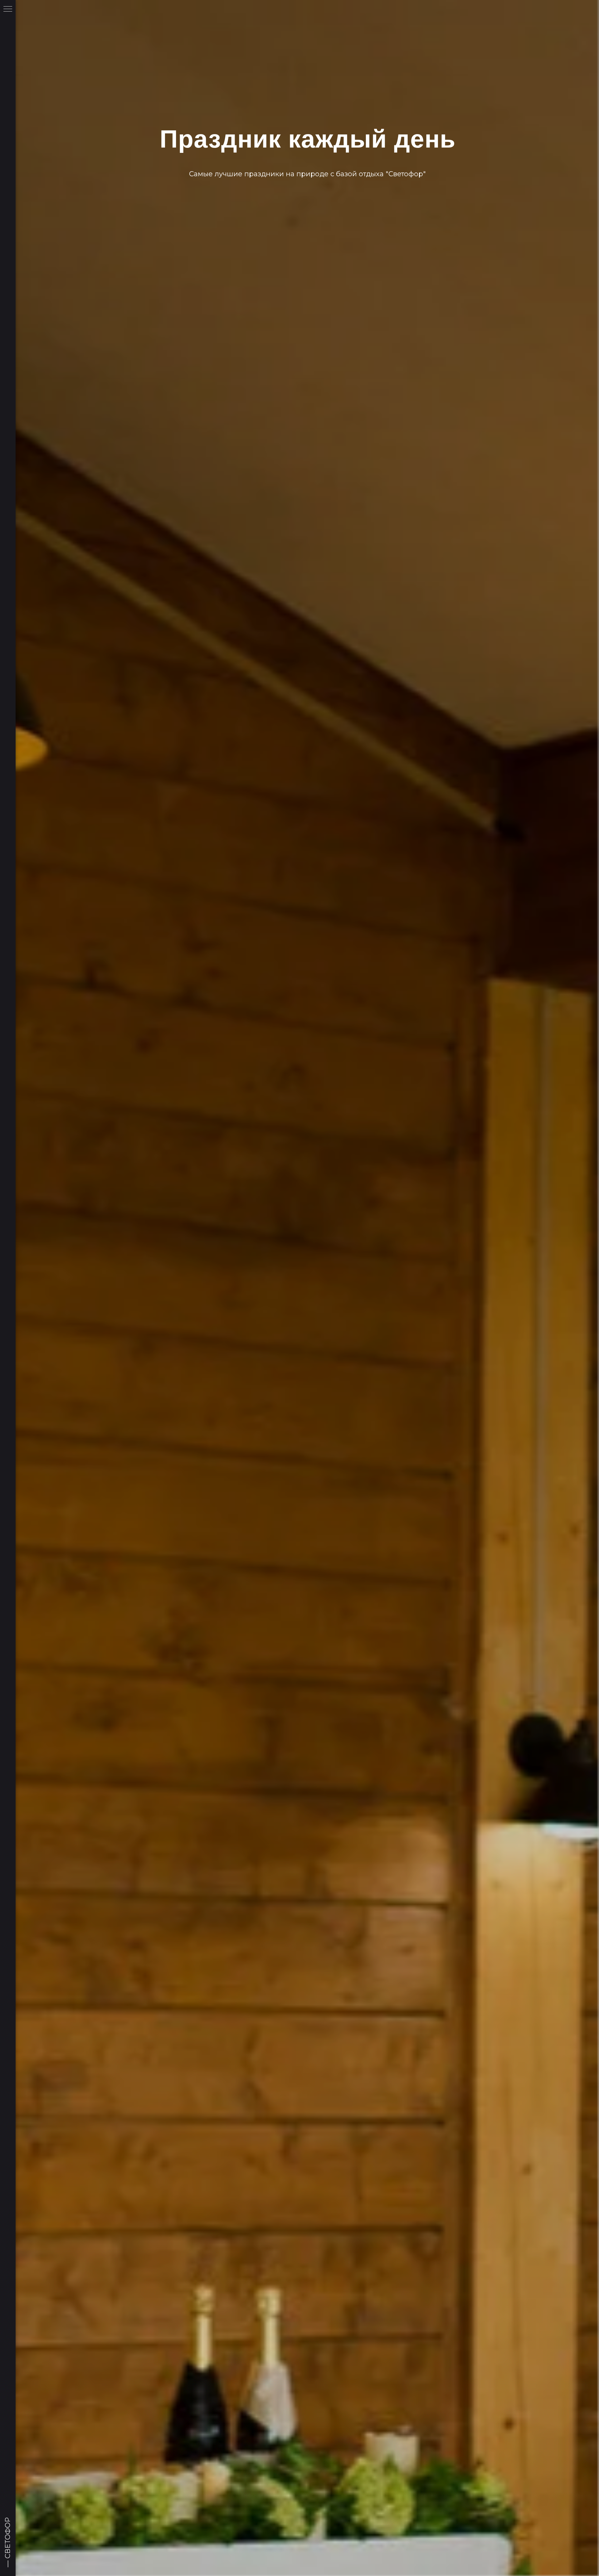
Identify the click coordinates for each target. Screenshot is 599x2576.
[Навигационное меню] (8, 9)
